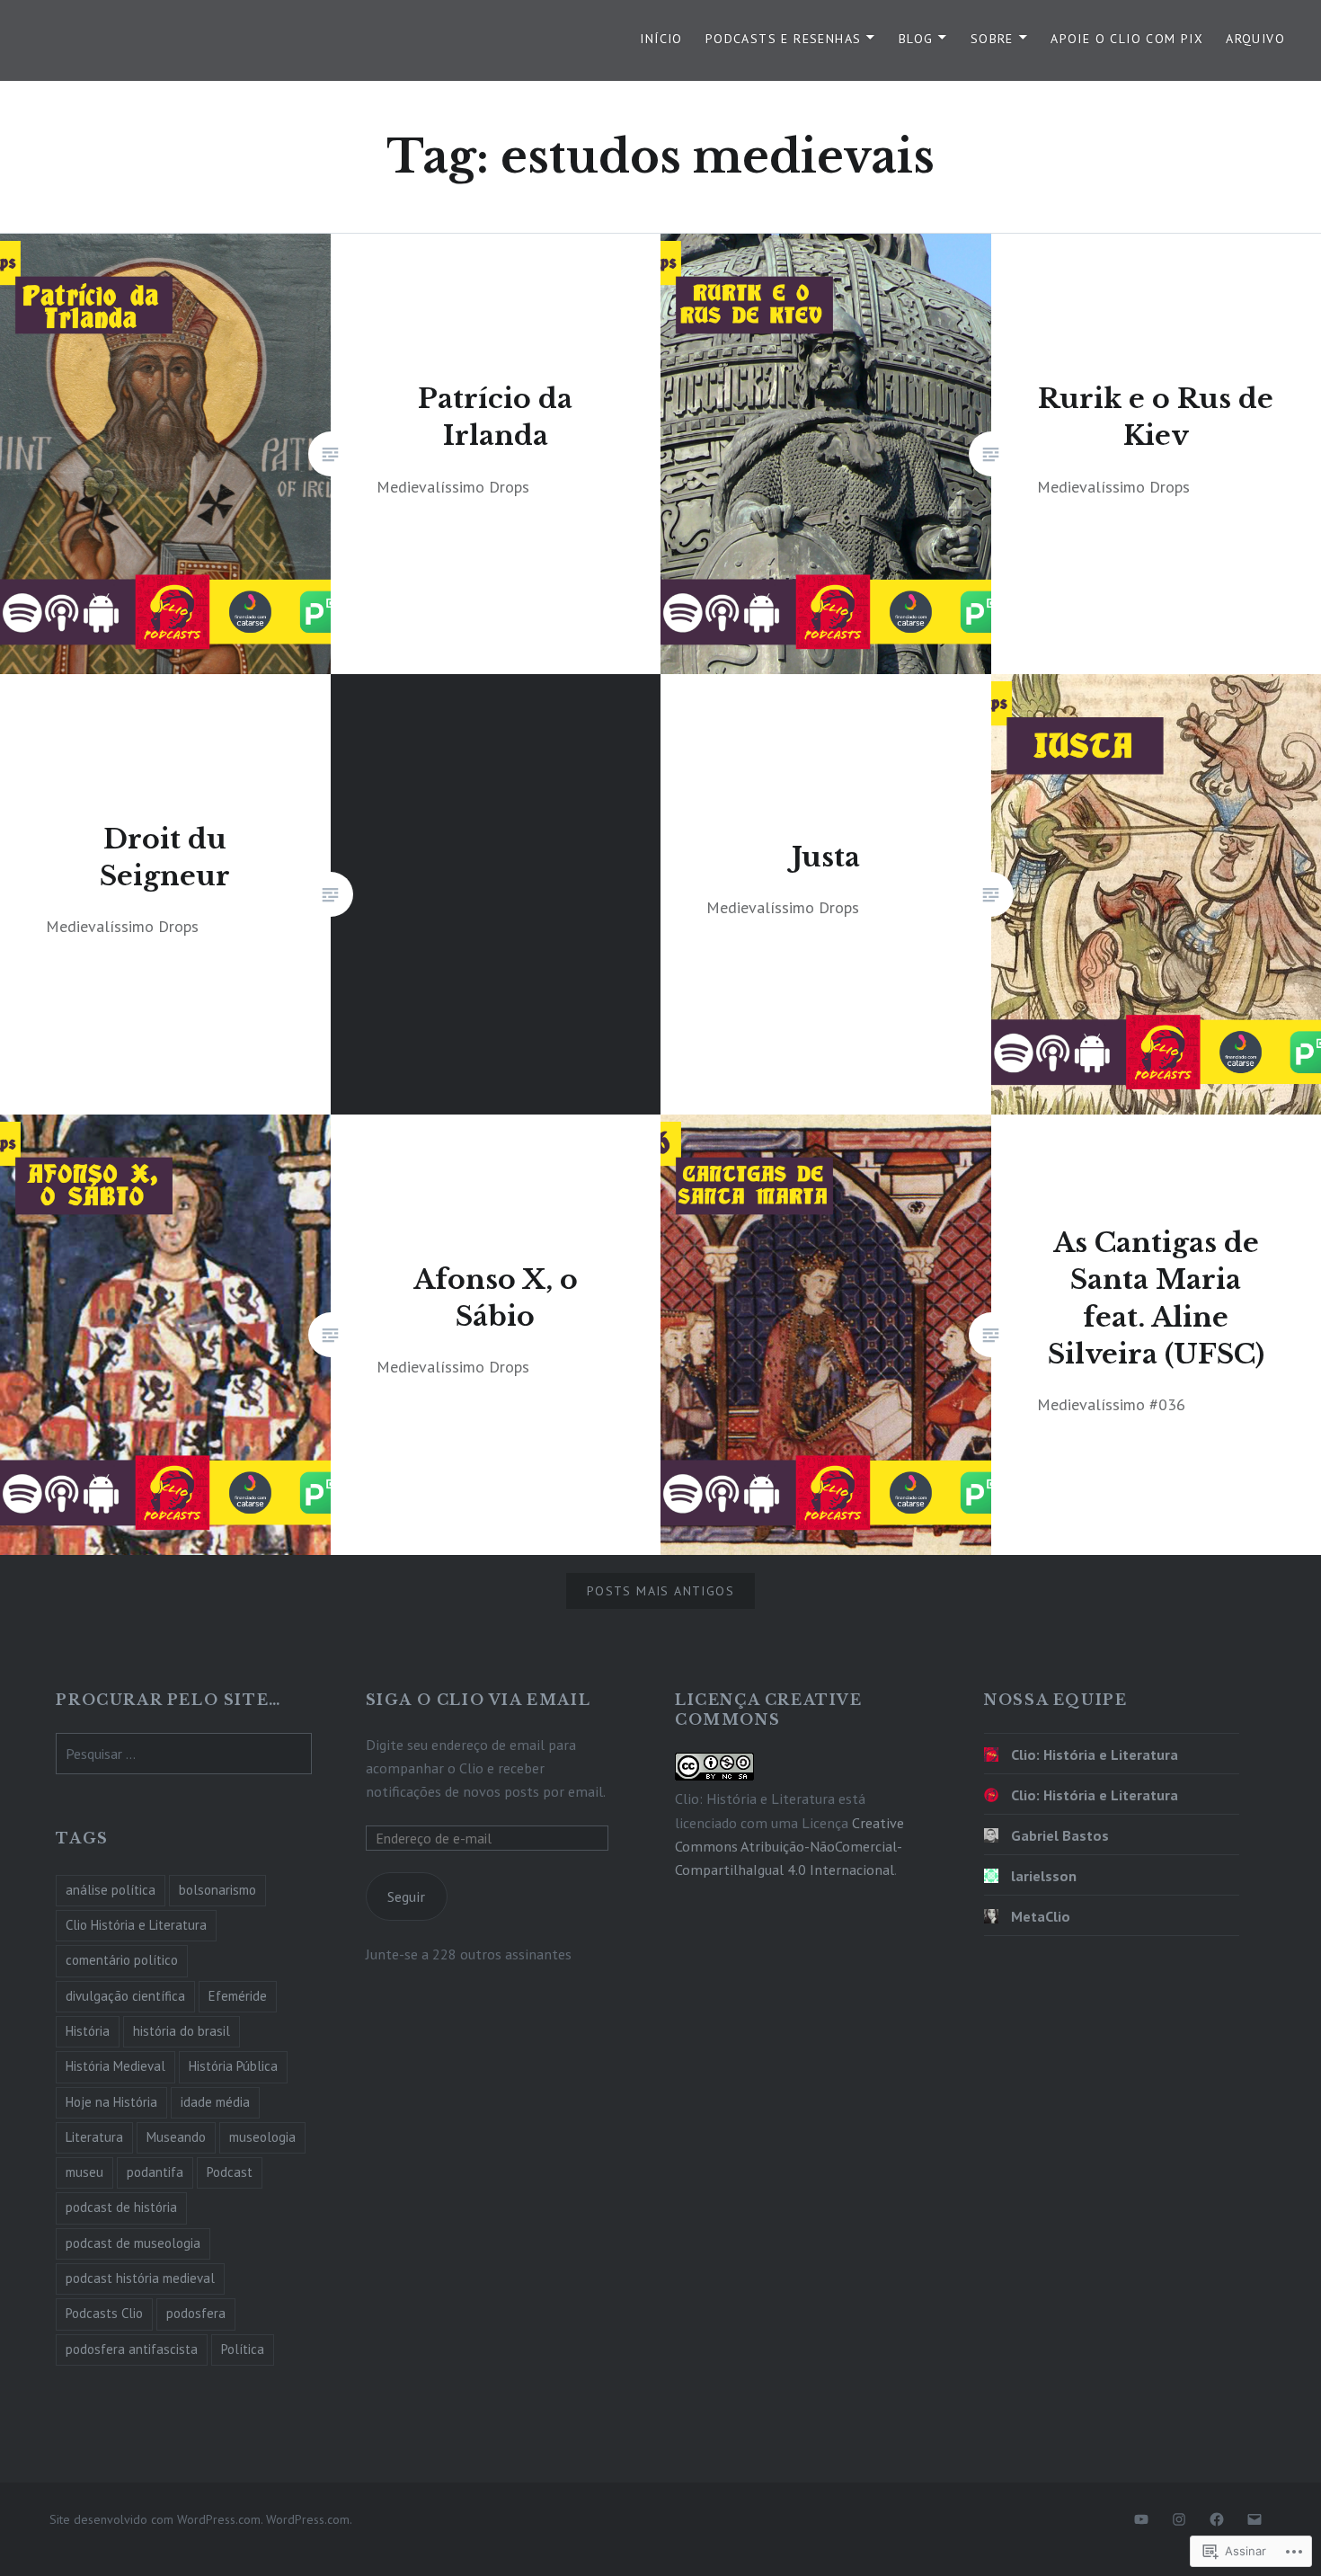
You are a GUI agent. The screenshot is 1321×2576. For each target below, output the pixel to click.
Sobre (992, 39)
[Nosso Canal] (1141, 2519)
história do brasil (182, 2031)
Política (243, 2349)
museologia (262, 2137)
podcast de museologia (133, 2243)
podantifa (155, 2172)
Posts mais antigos (660, 1591)
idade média (215, 2102)
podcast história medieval (140, 2278)
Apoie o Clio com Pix (1127, 39)
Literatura (94, 2137)
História (88, 2031)
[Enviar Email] (1255, 2519)
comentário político (122, 1960)
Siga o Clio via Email (479, 1700)
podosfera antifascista (132, 2349)
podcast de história (121, 2207)
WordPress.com (308, 2519)
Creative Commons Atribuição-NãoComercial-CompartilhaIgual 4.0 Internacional (789, 1846)
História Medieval (115, 2066)
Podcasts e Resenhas (784, 39)
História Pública (233, 2066)
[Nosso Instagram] (1179, 2519)
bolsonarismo (217, 1890)
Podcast (230, 2172)
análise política (111, 1890)
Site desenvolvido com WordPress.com (155, 2519)
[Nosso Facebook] (1217, 2519)
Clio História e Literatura (136, 1925)
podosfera (196, 2313)
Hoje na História (111, 2102)
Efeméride (238, 1996)
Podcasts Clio (104, 2313)
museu (84, 2172)
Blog (916, 39)
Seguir (406, 1896)
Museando (176, 2137)
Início (661, 39)
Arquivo (1255, 39)
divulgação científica (125, 1996)
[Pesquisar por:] (183, 1754)
